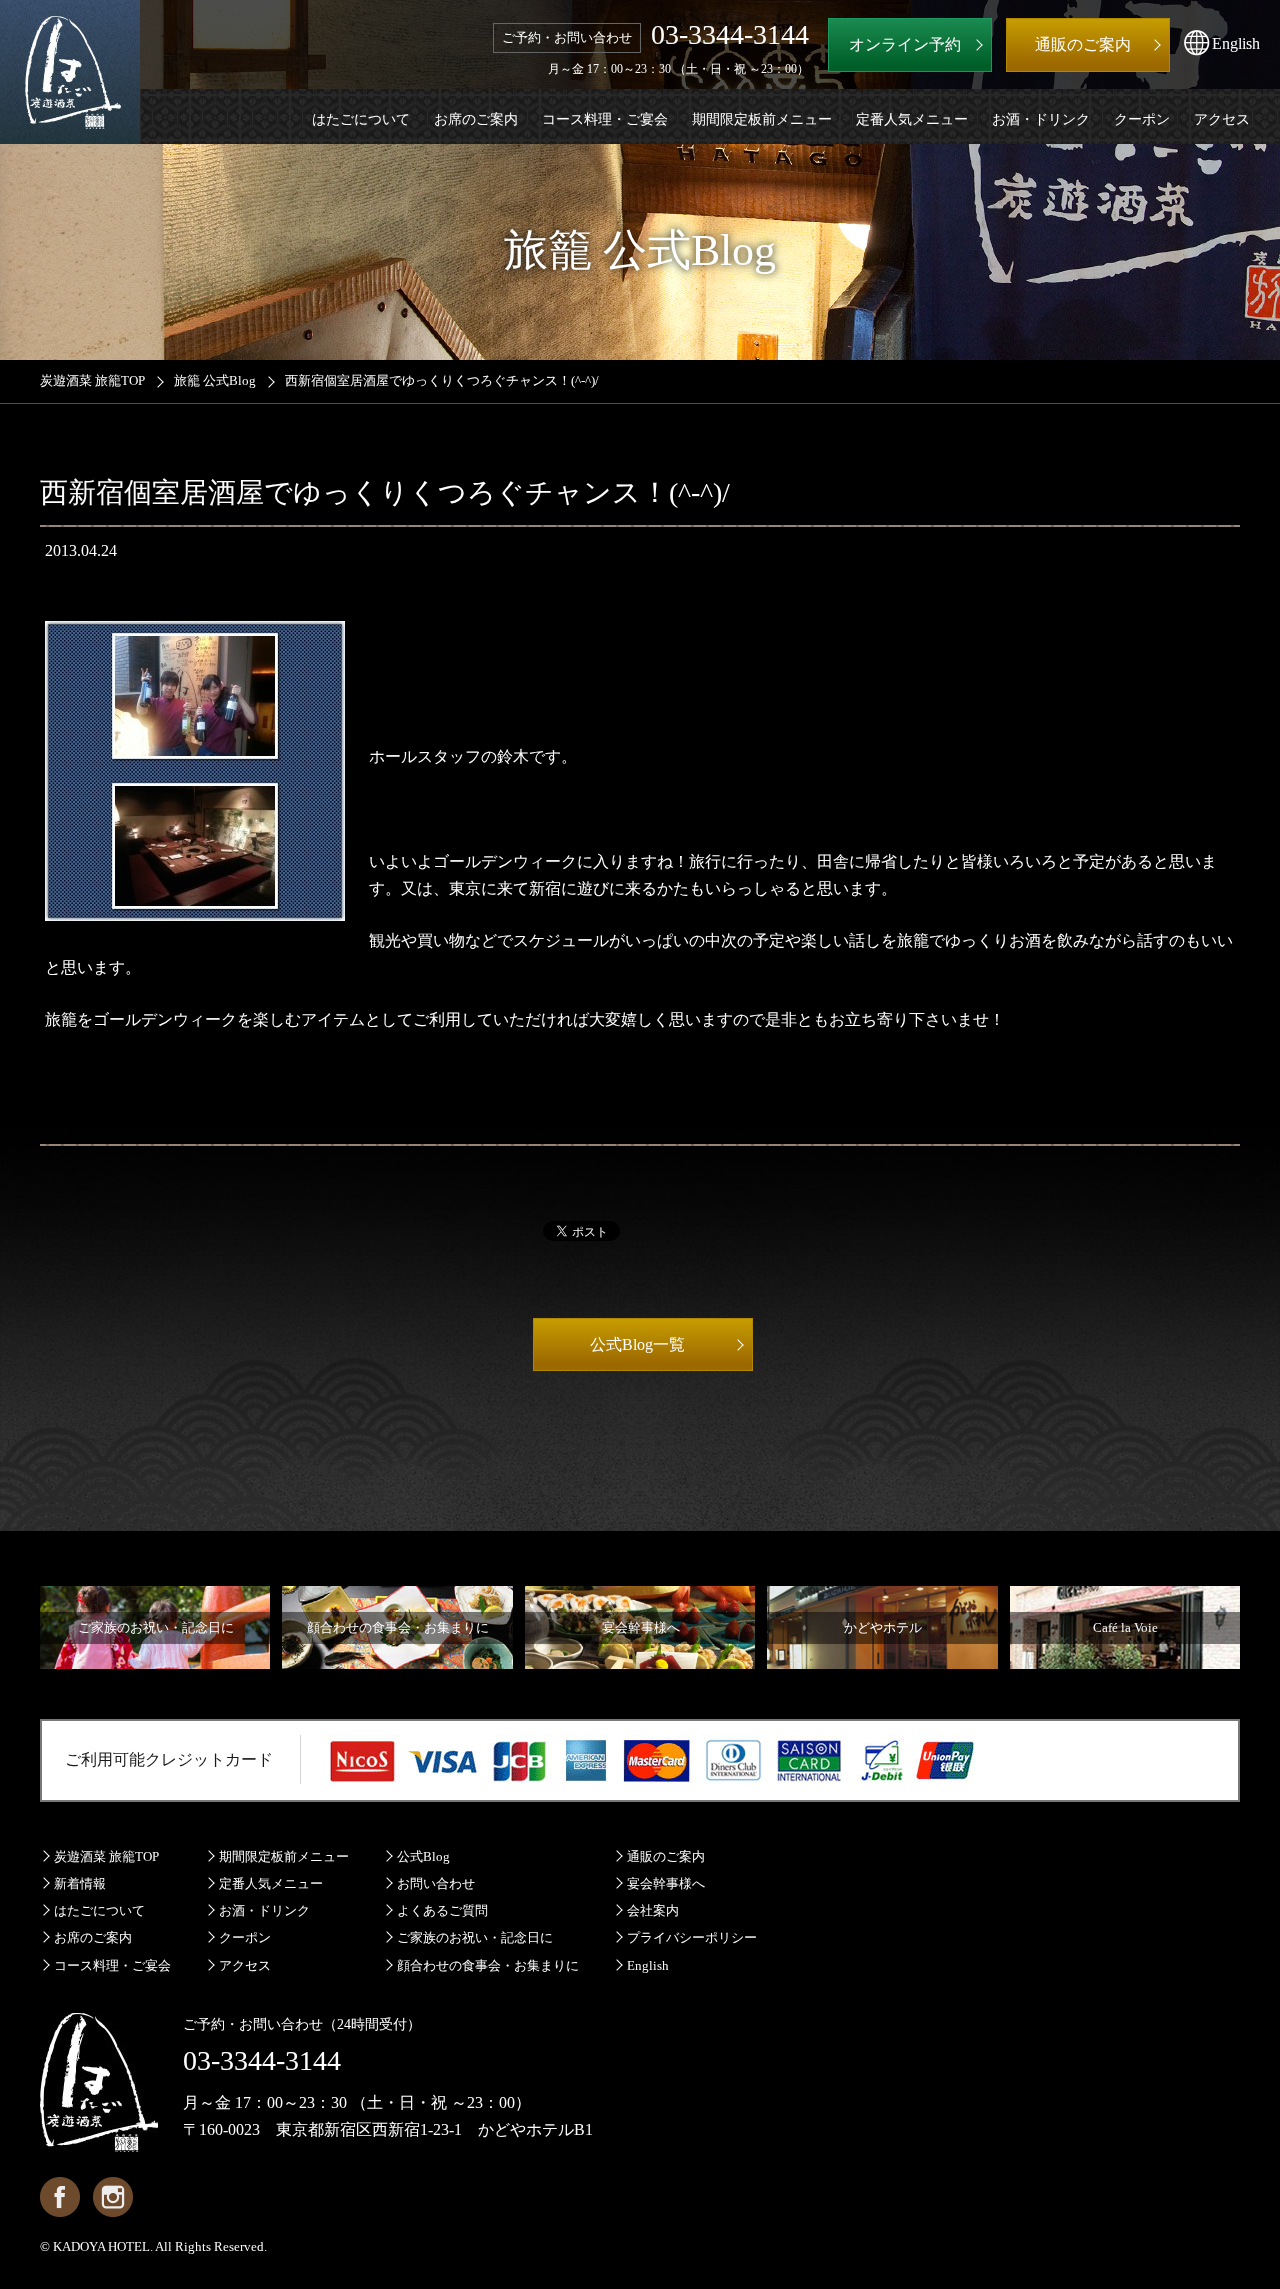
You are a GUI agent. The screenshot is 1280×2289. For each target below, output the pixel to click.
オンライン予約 (905, 44)
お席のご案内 (93, 1937)
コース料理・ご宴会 (112, 1965)
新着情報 (80, 1883)
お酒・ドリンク (264, 1910)
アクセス (245, 1965)
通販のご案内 (666, 1856)
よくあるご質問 (442, 1910)
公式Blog (423, 1856)
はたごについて (99, 1910)
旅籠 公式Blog (215, 380)
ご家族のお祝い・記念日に (475, 1937)
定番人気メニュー (271, 1883)
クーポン (245, 1937)
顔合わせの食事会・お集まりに (488, 1965)
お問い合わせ (436, 1883)
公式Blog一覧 (637, 1344)
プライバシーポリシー (692, 1937)
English (648, 1965)
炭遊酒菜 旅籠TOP (92, 380)
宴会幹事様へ (666, 1883)
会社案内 (653, 1910)
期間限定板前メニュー (284, 1856)
